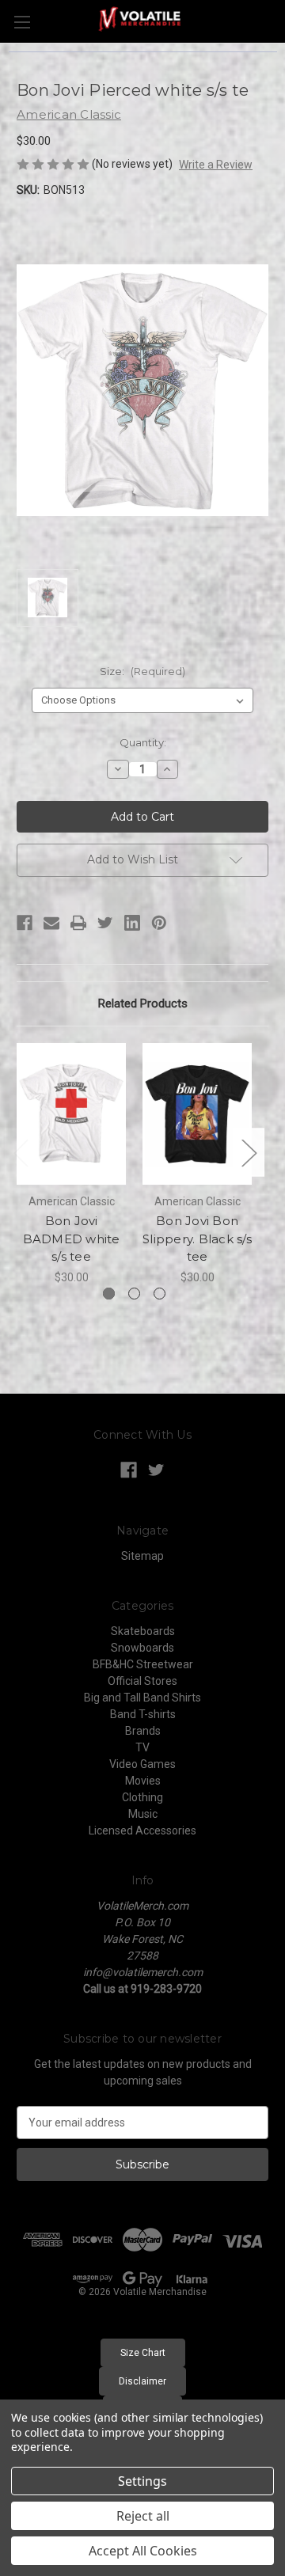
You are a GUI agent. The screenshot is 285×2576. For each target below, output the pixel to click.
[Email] (51, 923)
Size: (142, 671)
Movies (143, 1781)
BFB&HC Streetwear (143, 1664)
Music (143, 1814)
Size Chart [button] (143, 2353)
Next (249, 1153)
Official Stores (142, 1681)
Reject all (143, 2516)
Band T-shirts (143, 1714)
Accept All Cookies (143, 2551)
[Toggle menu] (22, 22)
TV (142, 1747)
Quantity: (143, 742)
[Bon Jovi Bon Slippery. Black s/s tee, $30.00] (197, 1114)
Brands (143, 1731)
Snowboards (142, 1648)
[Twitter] (105, 923)
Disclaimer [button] (142, 2381)
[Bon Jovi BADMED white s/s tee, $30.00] (71, 1114)
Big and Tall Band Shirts (142, 1698)
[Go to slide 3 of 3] (160, 1294)
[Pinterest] (159, 923)
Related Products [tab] (143, 1003)
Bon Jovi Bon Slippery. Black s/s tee (197, 1239)
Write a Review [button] (216, 165)
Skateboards (143, 1631)
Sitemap (142, 1556)
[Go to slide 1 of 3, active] (109, 1294)
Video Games (142, 1764)
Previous (21, 1153)
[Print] (78, 923)
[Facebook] (25, 923)
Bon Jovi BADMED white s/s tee (72, 1239)
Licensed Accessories (142, 1831)
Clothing (142, 1797)
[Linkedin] (132, 923)
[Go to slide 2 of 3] (134, 1294)
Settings (142, 2481)
